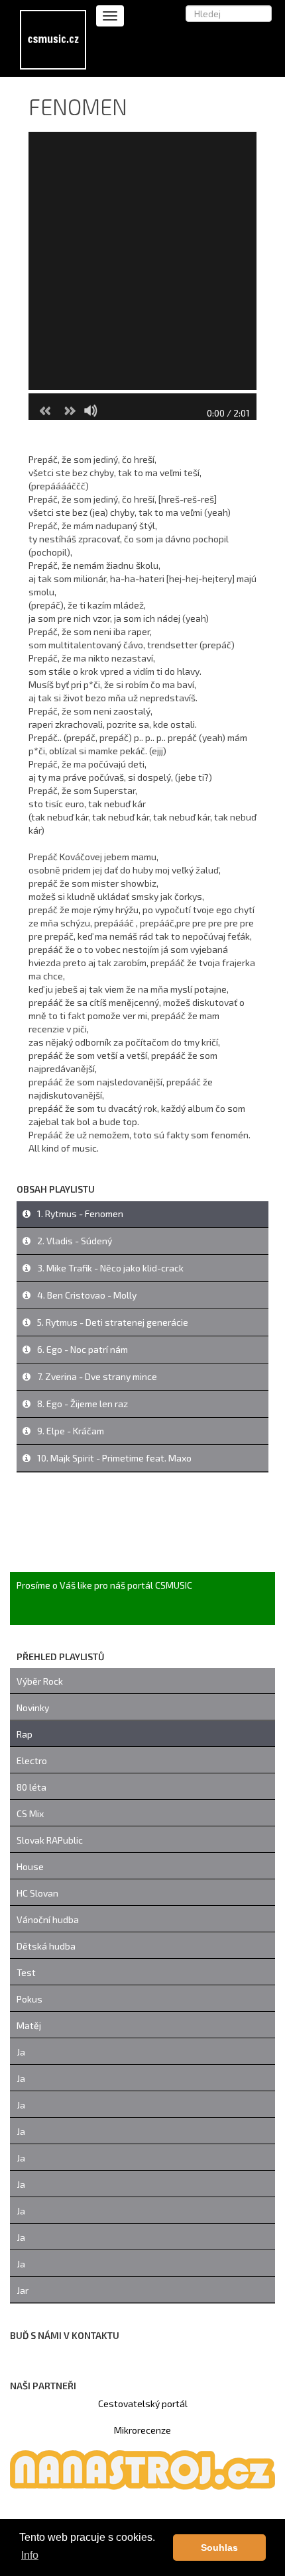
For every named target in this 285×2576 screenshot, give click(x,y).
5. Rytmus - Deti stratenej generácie (113, 1322)
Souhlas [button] (219, 2548)
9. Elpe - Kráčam (71, 1431)
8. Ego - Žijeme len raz (83, 1404)
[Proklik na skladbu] (27, 1214)
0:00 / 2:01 (228, 413)
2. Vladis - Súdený (75, 1241)
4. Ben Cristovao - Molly (87, 1295)
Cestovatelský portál (143, 2403)
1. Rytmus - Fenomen (80, 1214)
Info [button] (30, 2555)
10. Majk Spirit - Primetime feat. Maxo (114, 1458)
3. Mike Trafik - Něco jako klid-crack (110, 1268)
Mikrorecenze (142, 2430)
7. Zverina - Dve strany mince (97, 1376)
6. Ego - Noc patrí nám (83, 1349)
